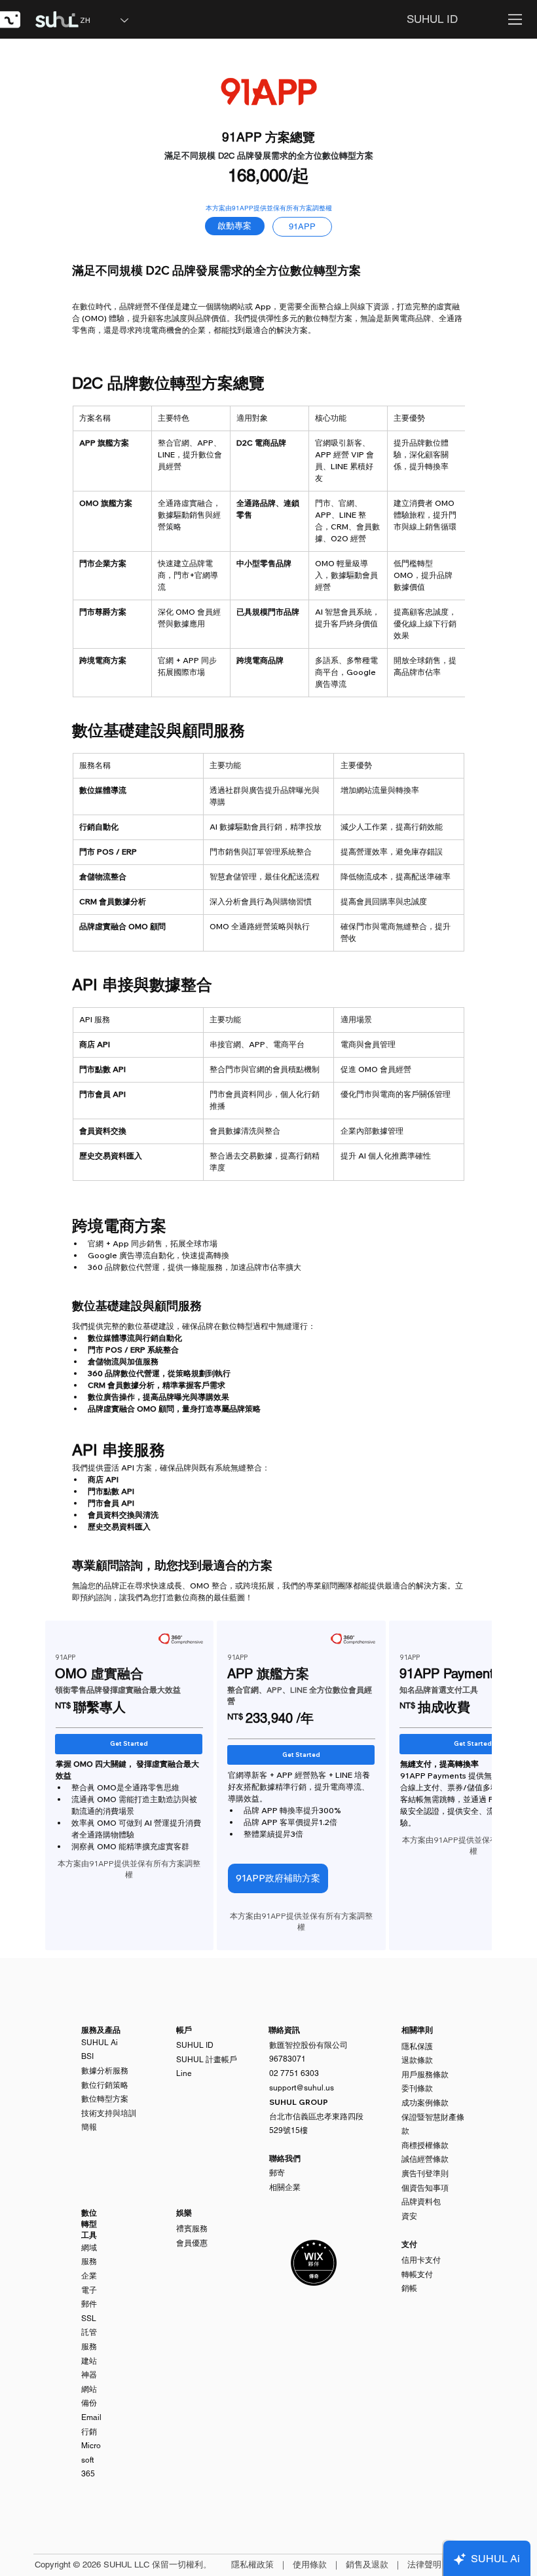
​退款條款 (417, 2060)
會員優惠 (192, 2243)
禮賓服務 (192, 2229)
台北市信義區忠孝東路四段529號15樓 (316, 2116)
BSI (87, 2056)
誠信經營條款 (425, 2159)
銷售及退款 (367, 2565)
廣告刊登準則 (425, 2174)
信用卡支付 (421, 2260)
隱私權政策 (252, 2565)
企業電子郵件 (89, 2290)
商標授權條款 (425, 2145)
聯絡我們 (285, 2159)
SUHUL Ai (100, 2043)
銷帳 (409, 2288)
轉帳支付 (417, 2275)
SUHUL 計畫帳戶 (207, 2060)
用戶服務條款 (425, 2075)
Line (184, 2073)
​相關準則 (417, 2030)
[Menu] (516, 19)
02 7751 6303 (294, 2073)
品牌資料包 (421, 2202)
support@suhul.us (302, 2088)
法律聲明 (424, 2565)
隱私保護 (417, 2047)
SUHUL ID (195, 2045)
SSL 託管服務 (89, 2333)
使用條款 (310, 2565)
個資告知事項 (425, 2188)
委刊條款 (417, 2088)
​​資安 (409, 2216)
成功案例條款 (425, 2103)
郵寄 (277, 2173)
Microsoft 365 (91, 2460)
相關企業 (285, 2187)
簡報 (89, 2127)
